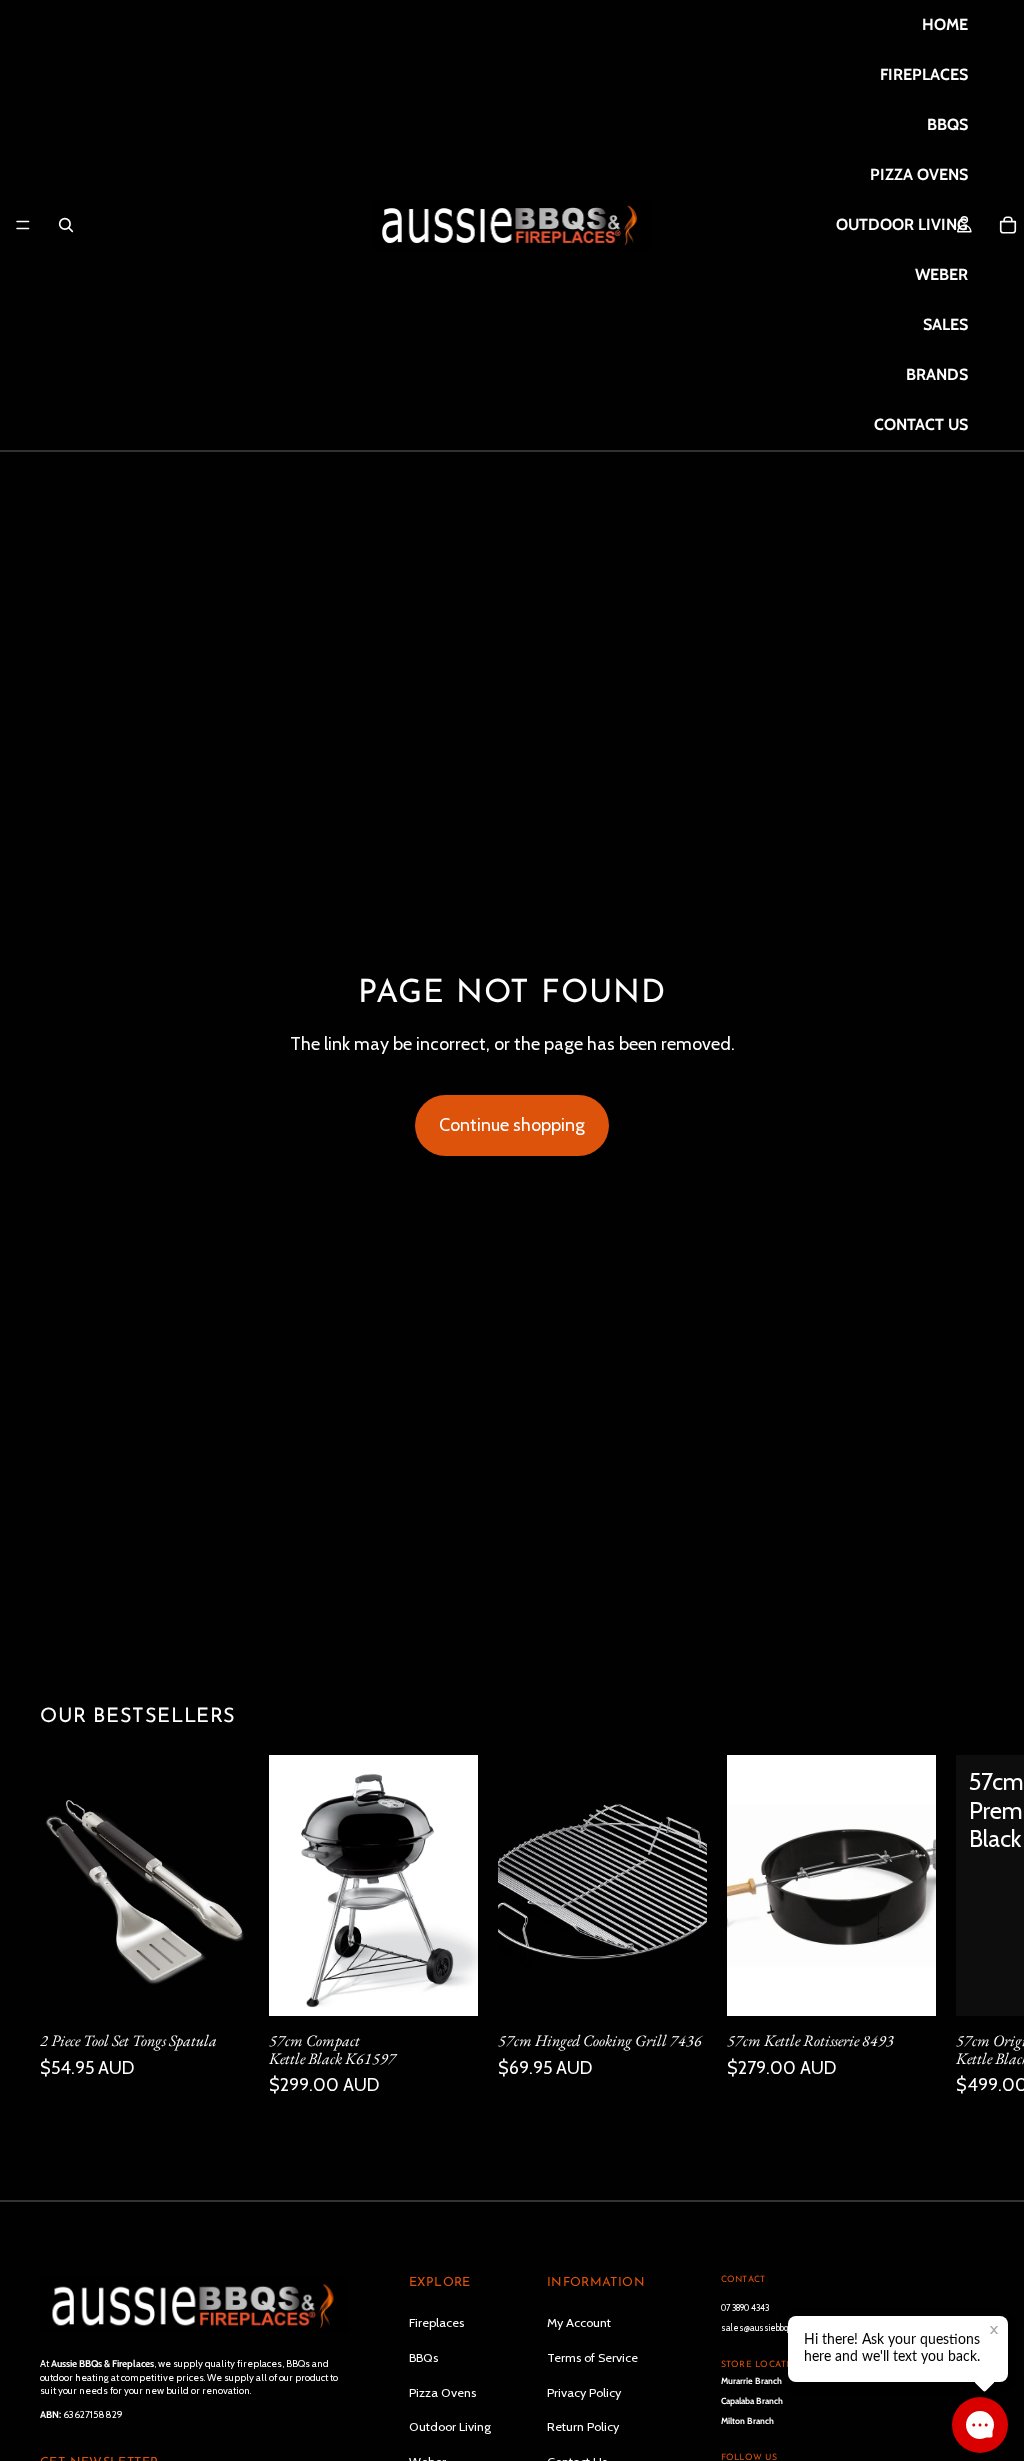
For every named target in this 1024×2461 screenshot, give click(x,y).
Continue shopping (512, 1125)
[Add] (218, 1985)
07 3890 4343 (745, 2307)
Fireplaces (436, 2322)
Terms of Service (592, 2357)
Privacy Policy (584, 2391)
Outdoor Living (450, 2426)
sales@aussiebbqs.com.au (770, 2327)
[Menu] (23, 225)
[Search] (66, 225)
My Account (579, 2322)
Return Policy (583, 2426)
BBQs (423, 2357)
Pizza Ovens (442, 2391)
